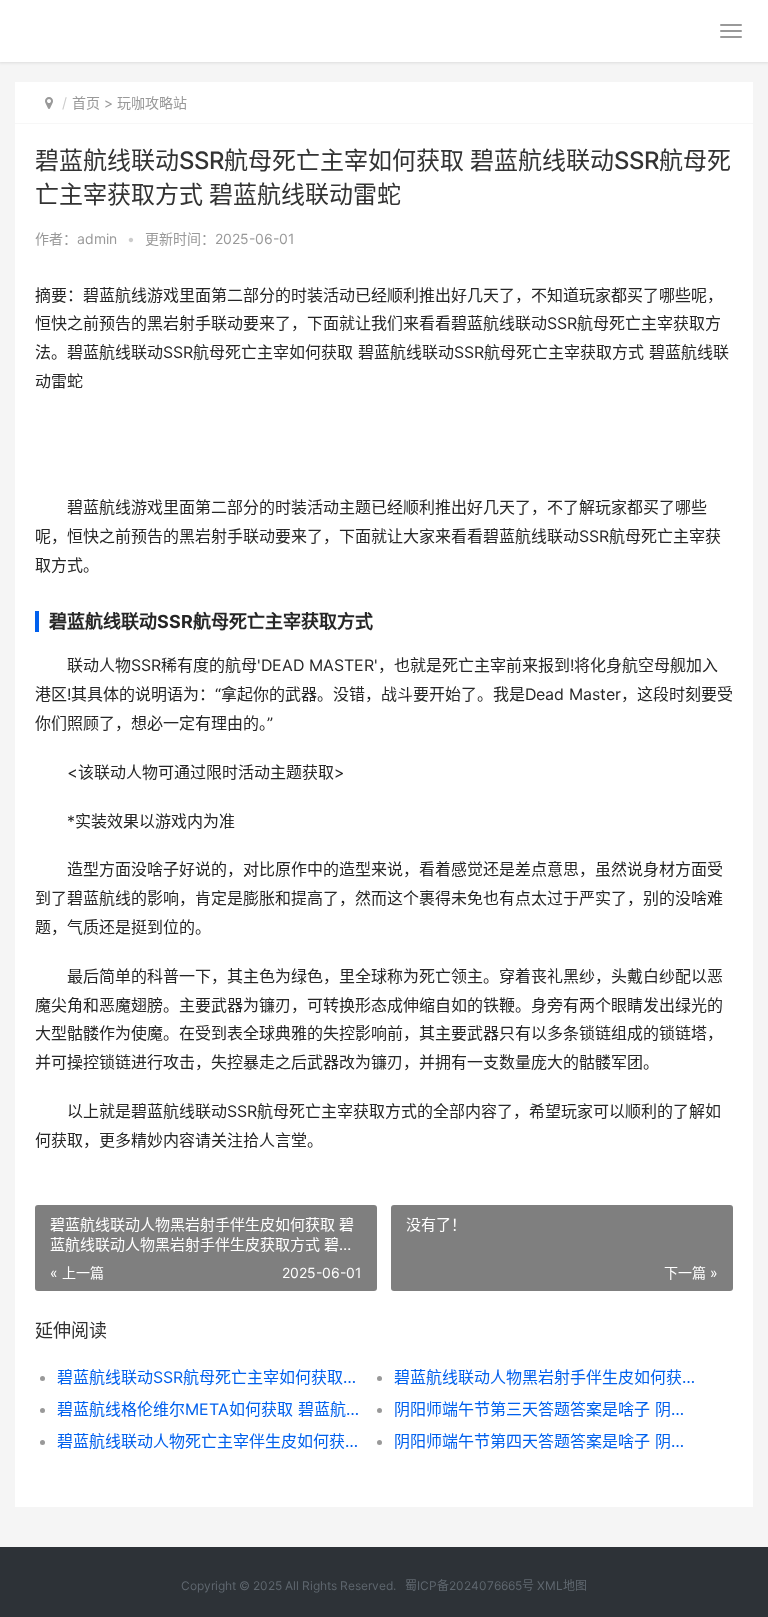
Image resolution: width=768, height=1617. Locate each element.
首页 (86, 102)
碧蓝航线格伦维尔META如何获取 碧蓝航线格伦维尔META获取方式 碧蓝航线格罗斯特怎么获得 (209, 1409)
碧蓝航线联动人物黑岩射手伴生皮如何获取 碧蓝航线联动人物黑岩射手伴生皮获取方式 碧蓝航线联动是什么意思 (546, 1377)
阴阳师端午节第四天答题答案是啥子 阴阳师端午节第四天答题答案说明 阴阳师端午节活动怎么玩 (546, 1441)
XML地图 (562, 1585)
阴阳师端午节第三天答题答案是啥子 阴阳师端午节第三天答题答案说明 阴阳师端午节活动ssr (546, 1409)
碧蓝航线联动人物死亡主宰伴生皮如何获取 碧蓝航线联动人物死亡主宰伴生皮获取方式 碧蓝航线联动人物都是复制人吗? (209, 1441)
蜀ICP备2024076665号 (469, 1585)
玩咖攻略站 (152, 102)
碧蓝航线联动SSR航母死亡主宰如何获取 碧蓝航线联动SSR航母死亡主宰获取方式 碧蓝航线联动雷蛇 (209, 1377)
